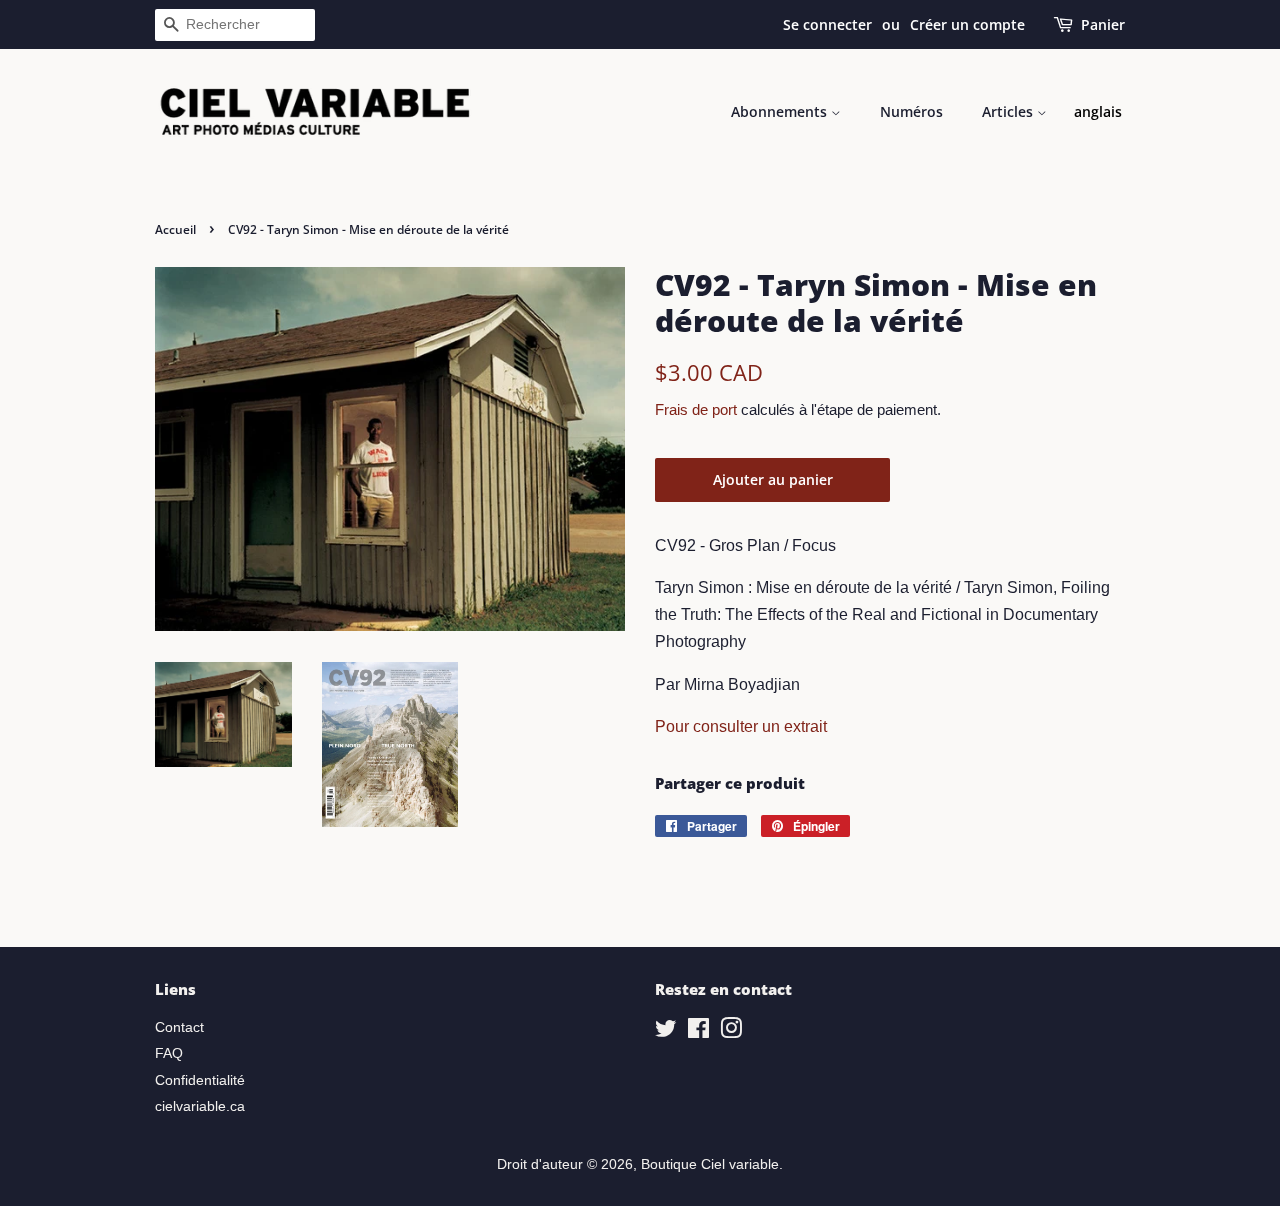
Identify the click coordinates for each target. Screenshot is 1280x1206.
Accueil (175, 229)
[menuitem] (1098, 112)
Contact (179, 1027)
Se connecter (827, 24)
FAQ (169, 1053)
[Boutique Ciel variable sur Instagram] (731, 1032)
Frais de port (696, 409)
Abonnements (781, 111)
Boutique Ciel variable (710, 1164)
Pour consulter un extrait (741, 726)
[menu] (1098, 112)
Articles (1009, 111)
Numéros (911, 111)
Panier (1103, 24)
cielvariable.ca (200, 1106)
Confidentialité (200, 1080)
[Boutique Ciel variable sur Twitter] (666, 1032)
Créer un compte (967, 24)
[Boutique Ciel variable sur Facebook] (698, 1032)
